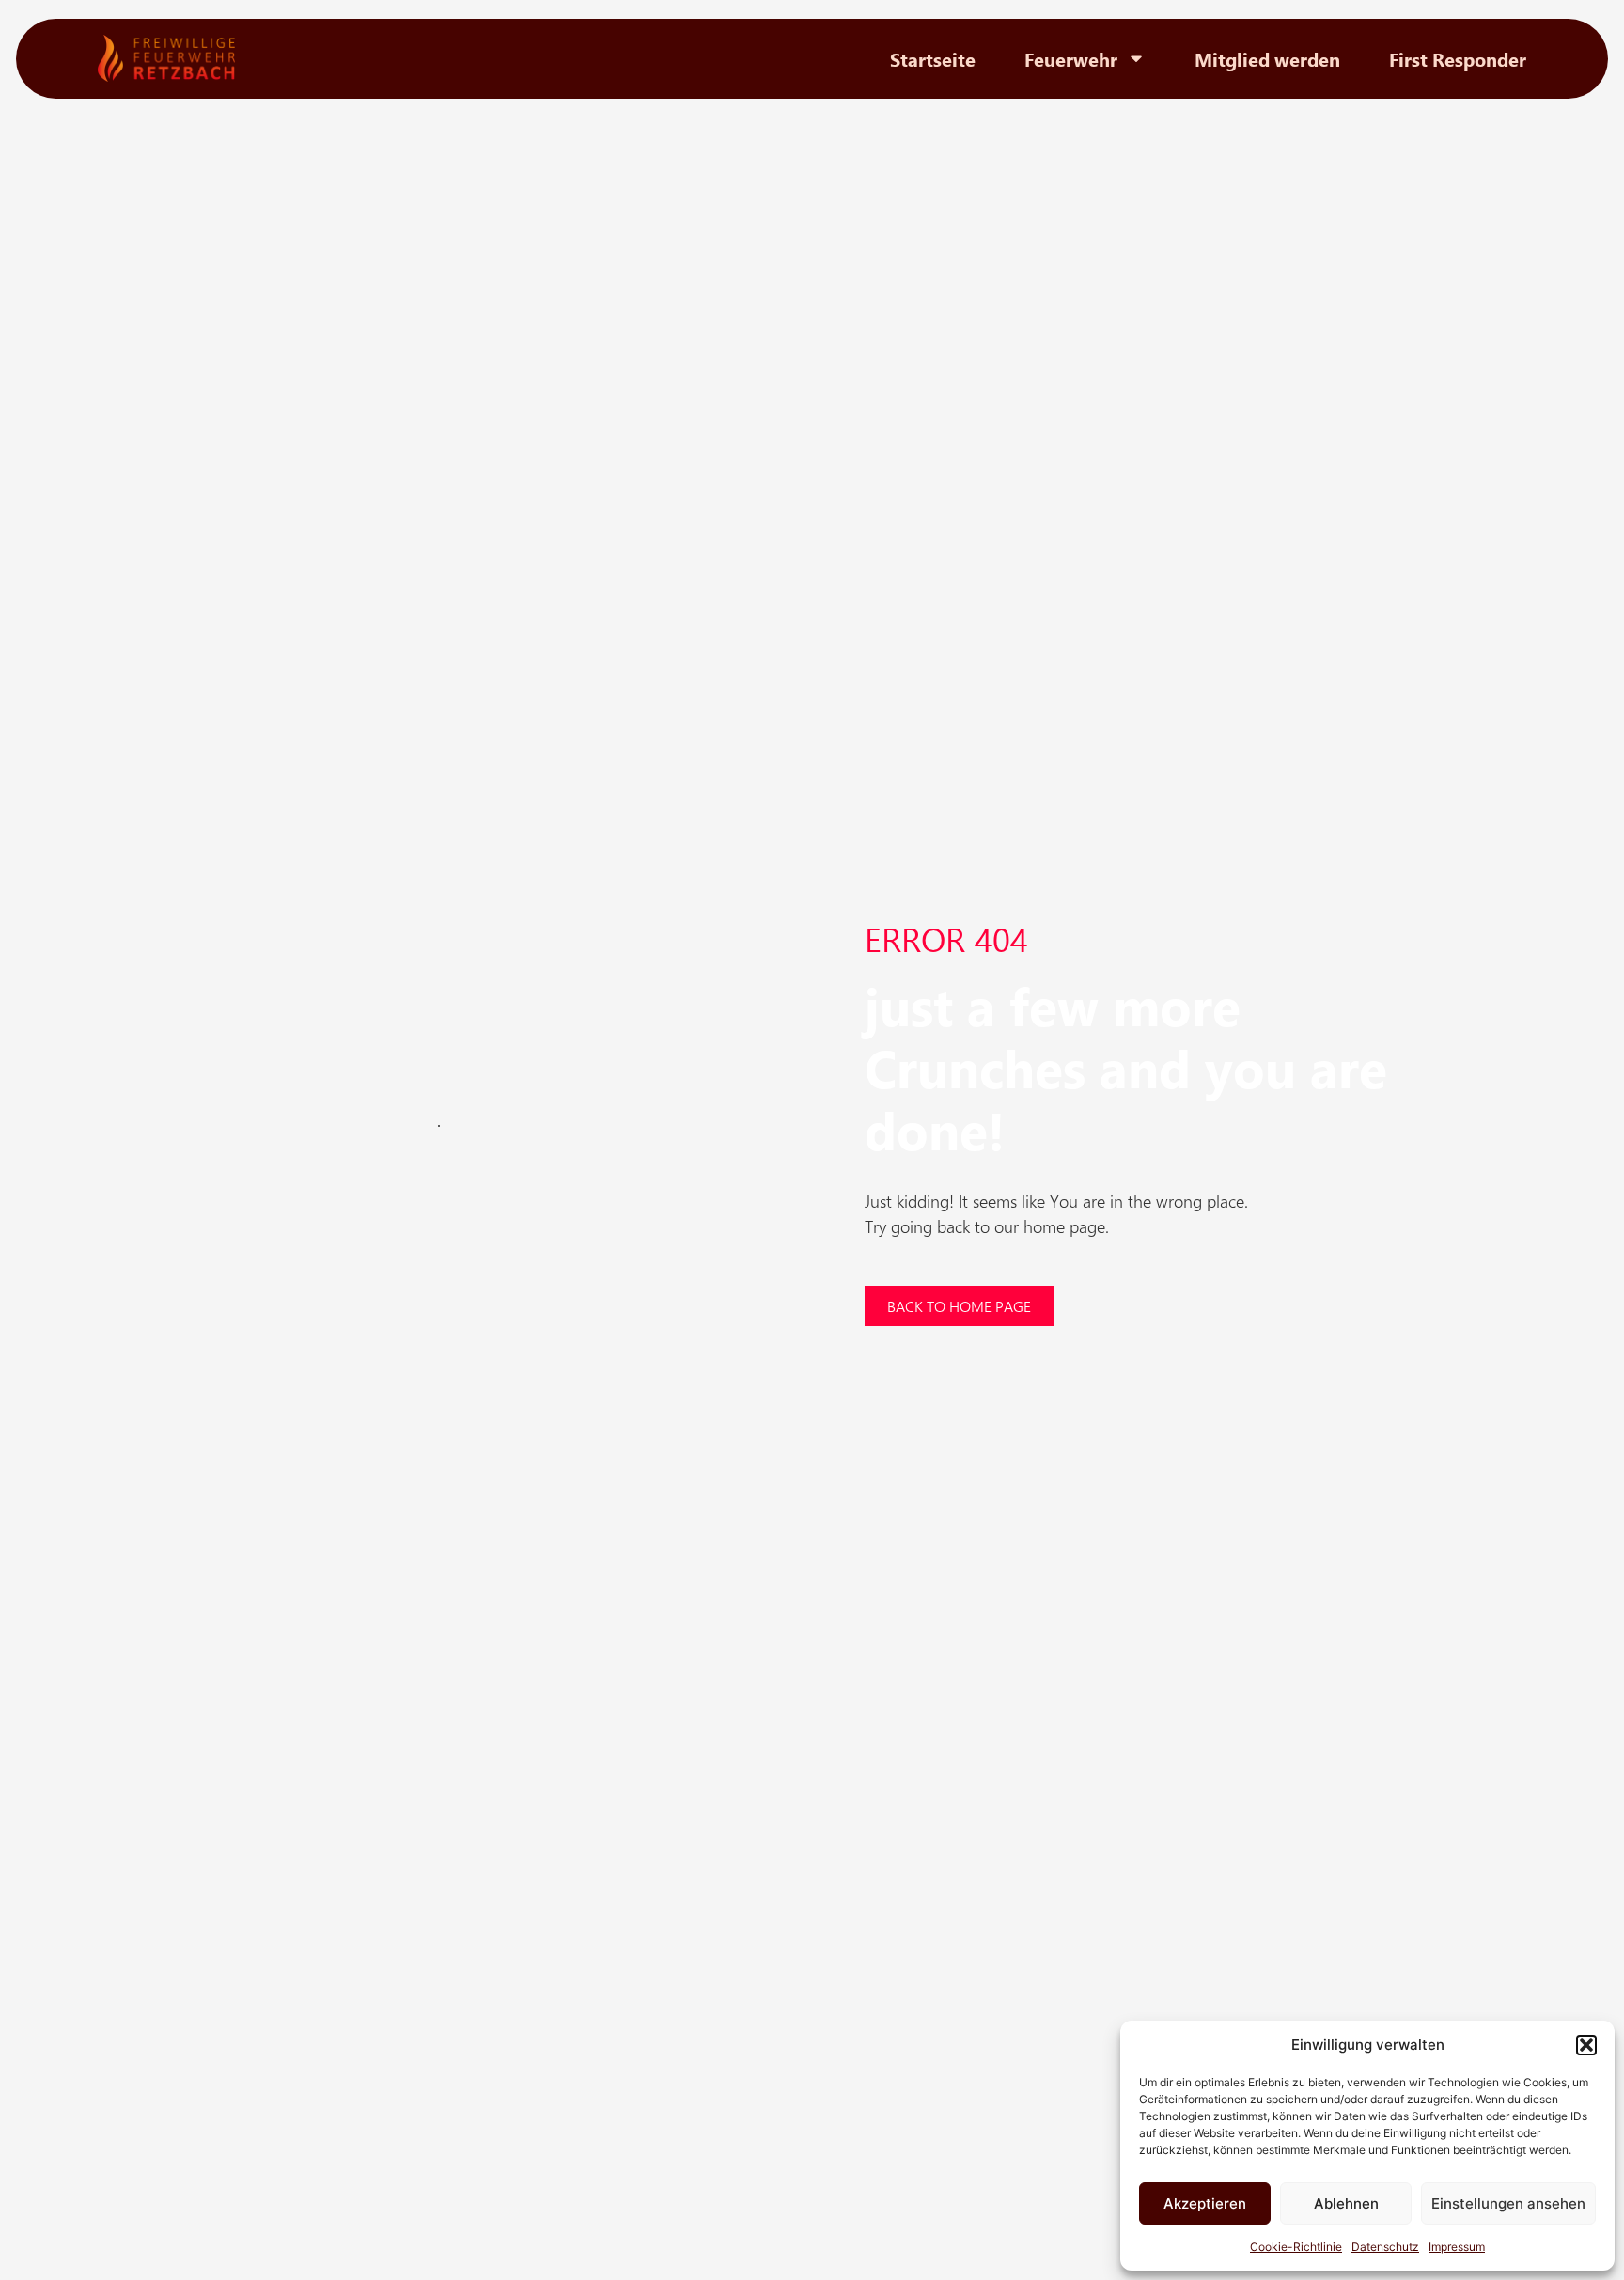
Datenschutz (1385, 2247)
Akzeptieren (1205, 2203)
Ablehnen (1346, 2203)
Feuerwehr (1071, 58)
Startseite (933, 58)
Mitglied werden (1267, 58)
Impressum (1457, 2247)
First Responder (1458, 58)
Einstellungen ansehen (1508, 2203)
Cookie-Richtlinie (1296, 2247)
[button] (1586, 2045)
